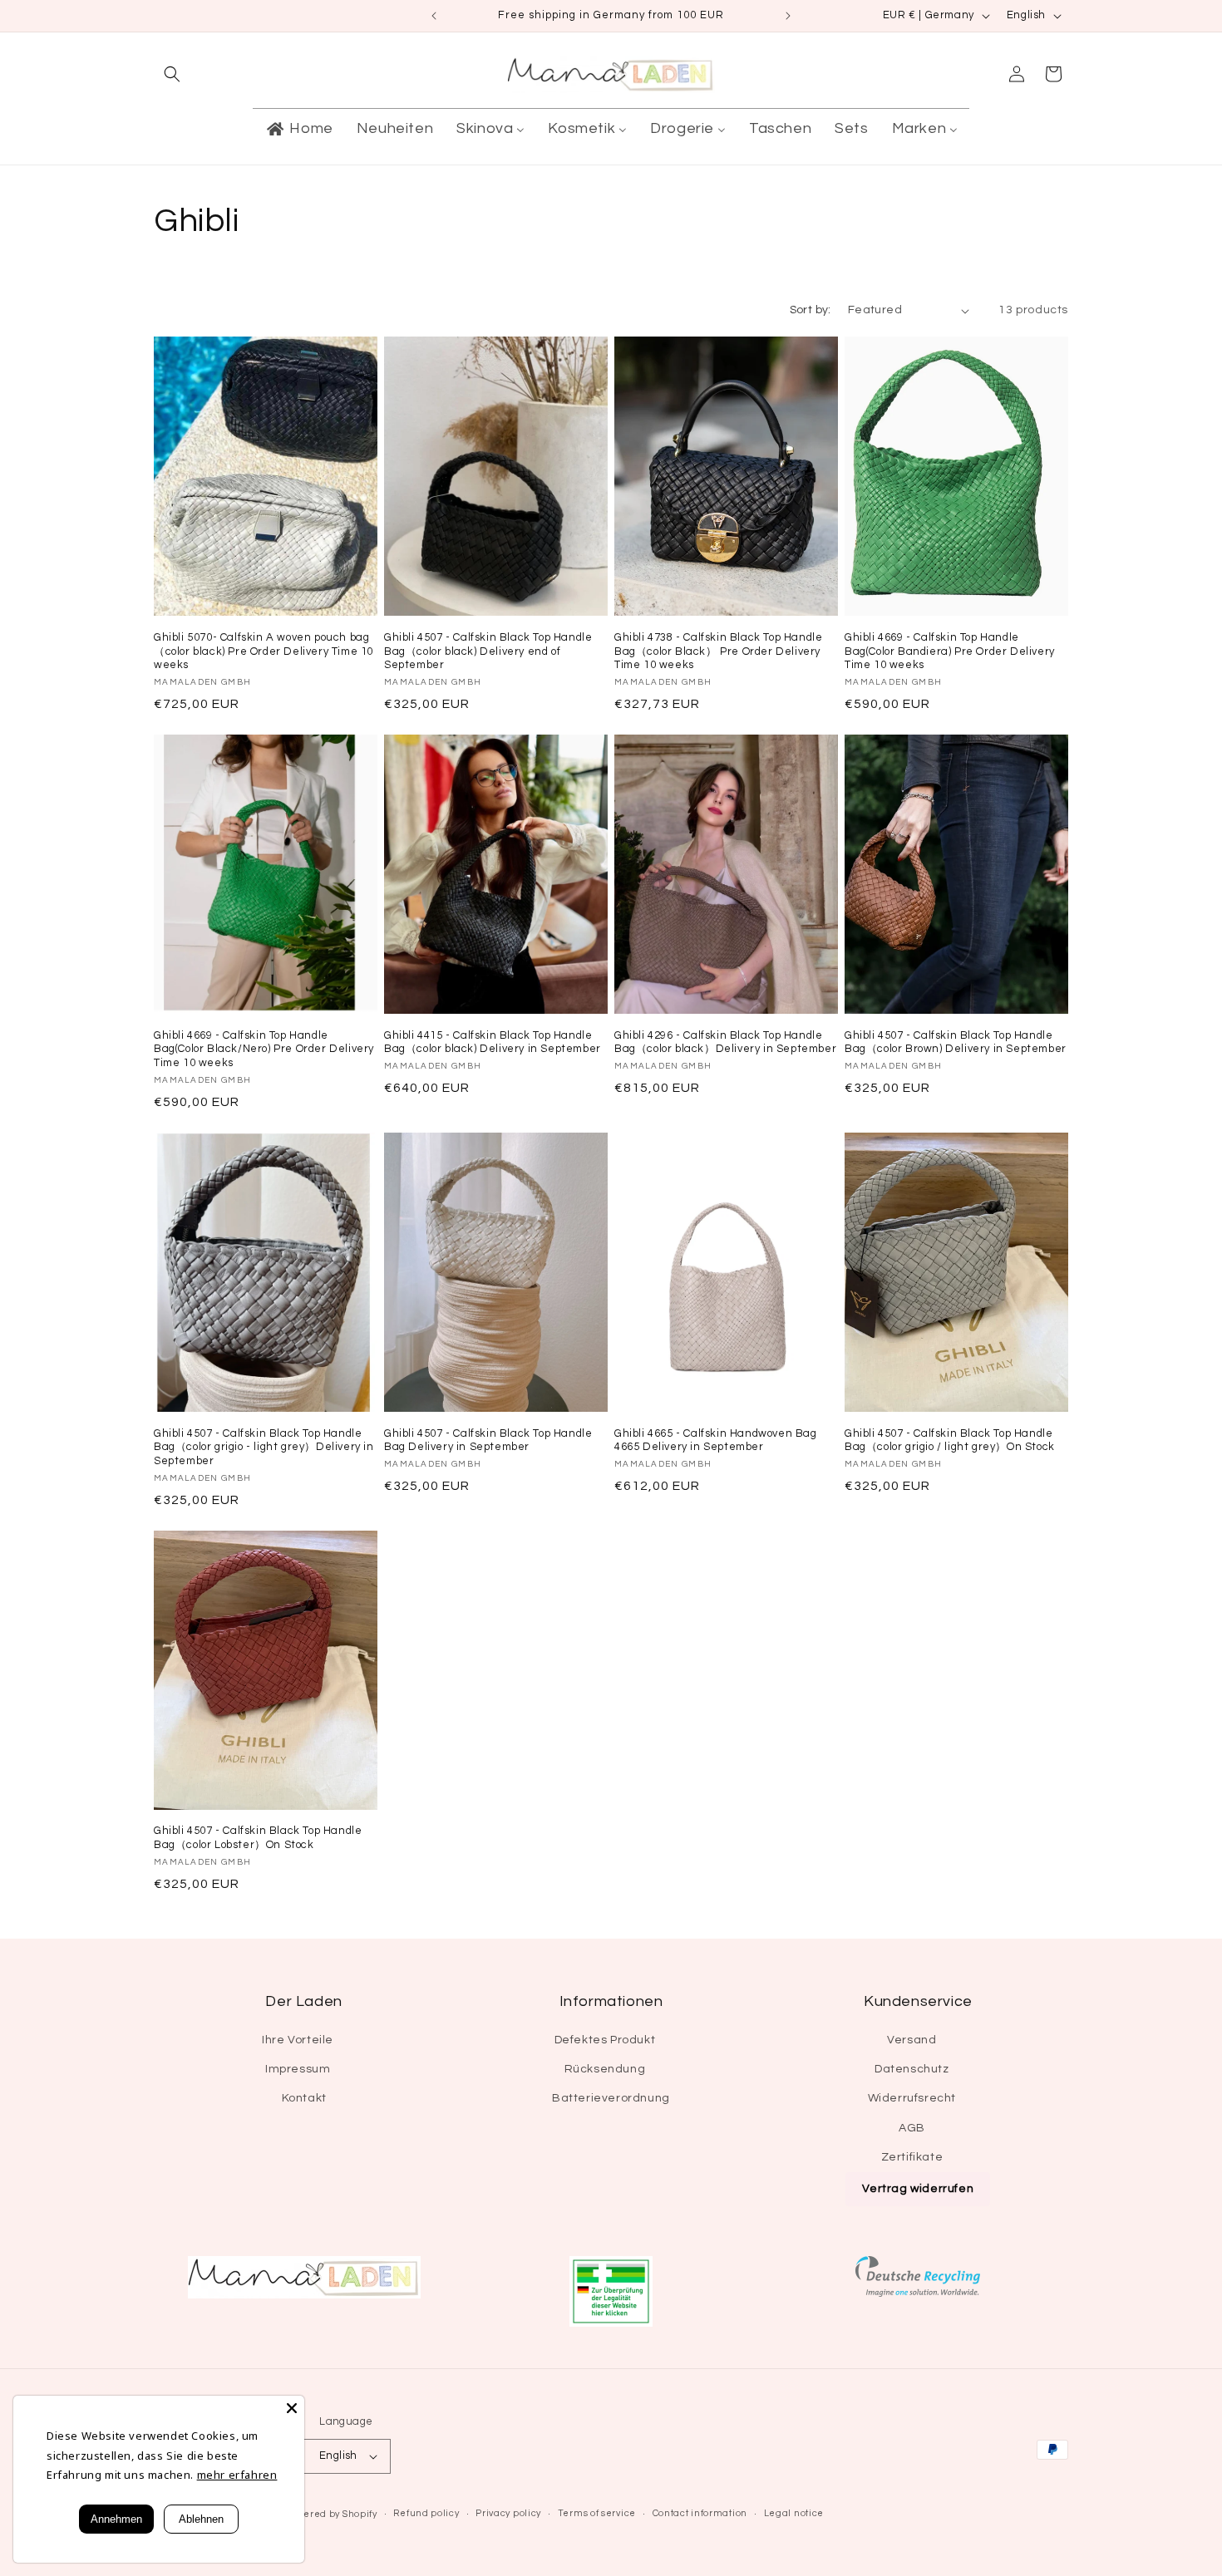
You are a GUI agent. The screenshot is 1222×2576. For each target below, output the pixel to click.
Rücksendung (605, 2069)
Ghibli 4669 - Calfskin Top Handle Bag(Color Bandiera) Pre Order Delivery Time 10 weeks (950, 651)
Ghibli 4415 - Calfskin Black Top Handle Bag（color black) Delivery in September (493, 1042)
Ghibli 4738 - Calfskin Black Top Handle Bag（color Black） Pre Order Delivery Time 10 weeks (718, 651)
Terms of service (597, 2513)
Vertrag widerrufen (918, 2189)
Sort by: (811, 310)
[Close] (292, 2408)
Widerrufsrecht (912, 2098)
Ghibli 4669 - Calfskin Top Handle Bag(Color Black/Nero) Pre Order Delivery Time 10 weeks (264, 1050)
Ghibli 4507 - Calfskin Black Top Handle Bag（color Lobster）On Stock (258, 1838)
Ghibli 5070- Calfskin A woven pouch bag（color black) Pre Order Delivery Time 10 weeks (264, 651)
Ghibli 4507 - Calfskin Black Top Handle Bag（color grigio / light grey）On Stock (950, 1440)
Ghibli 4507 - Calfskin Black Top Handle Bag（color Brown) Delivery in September (956, 1042)
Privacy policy (508, 2513)
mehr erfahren (237, 2475)
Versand (912, 2040)
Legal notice (794, 2513)
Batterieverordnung (611, 2098)
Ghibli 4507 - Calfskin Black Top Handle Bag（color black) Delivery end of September (488, 651)
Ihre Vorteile (298, 2040)
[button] (172, 74)
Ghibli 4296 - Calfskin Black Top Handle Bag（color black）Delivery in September (725, 1042)
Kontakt (304, 2098)
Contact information (700, 2513)
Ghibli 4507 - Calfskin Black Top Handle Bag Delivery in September (488, 1440)
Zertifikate (912, 2157)
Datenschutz (912, 2069)
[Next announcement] (788, 16)
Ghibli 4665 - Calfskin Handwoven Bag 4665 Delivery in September (716, 1440)
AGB (912, 2128)
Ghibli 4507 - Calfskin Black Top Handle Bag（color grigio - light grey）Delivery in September (264, 1448)
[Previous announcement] (434, 16)
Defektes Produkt (605, 2040)
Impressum (298, 2069)
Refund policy (426, 2513)
